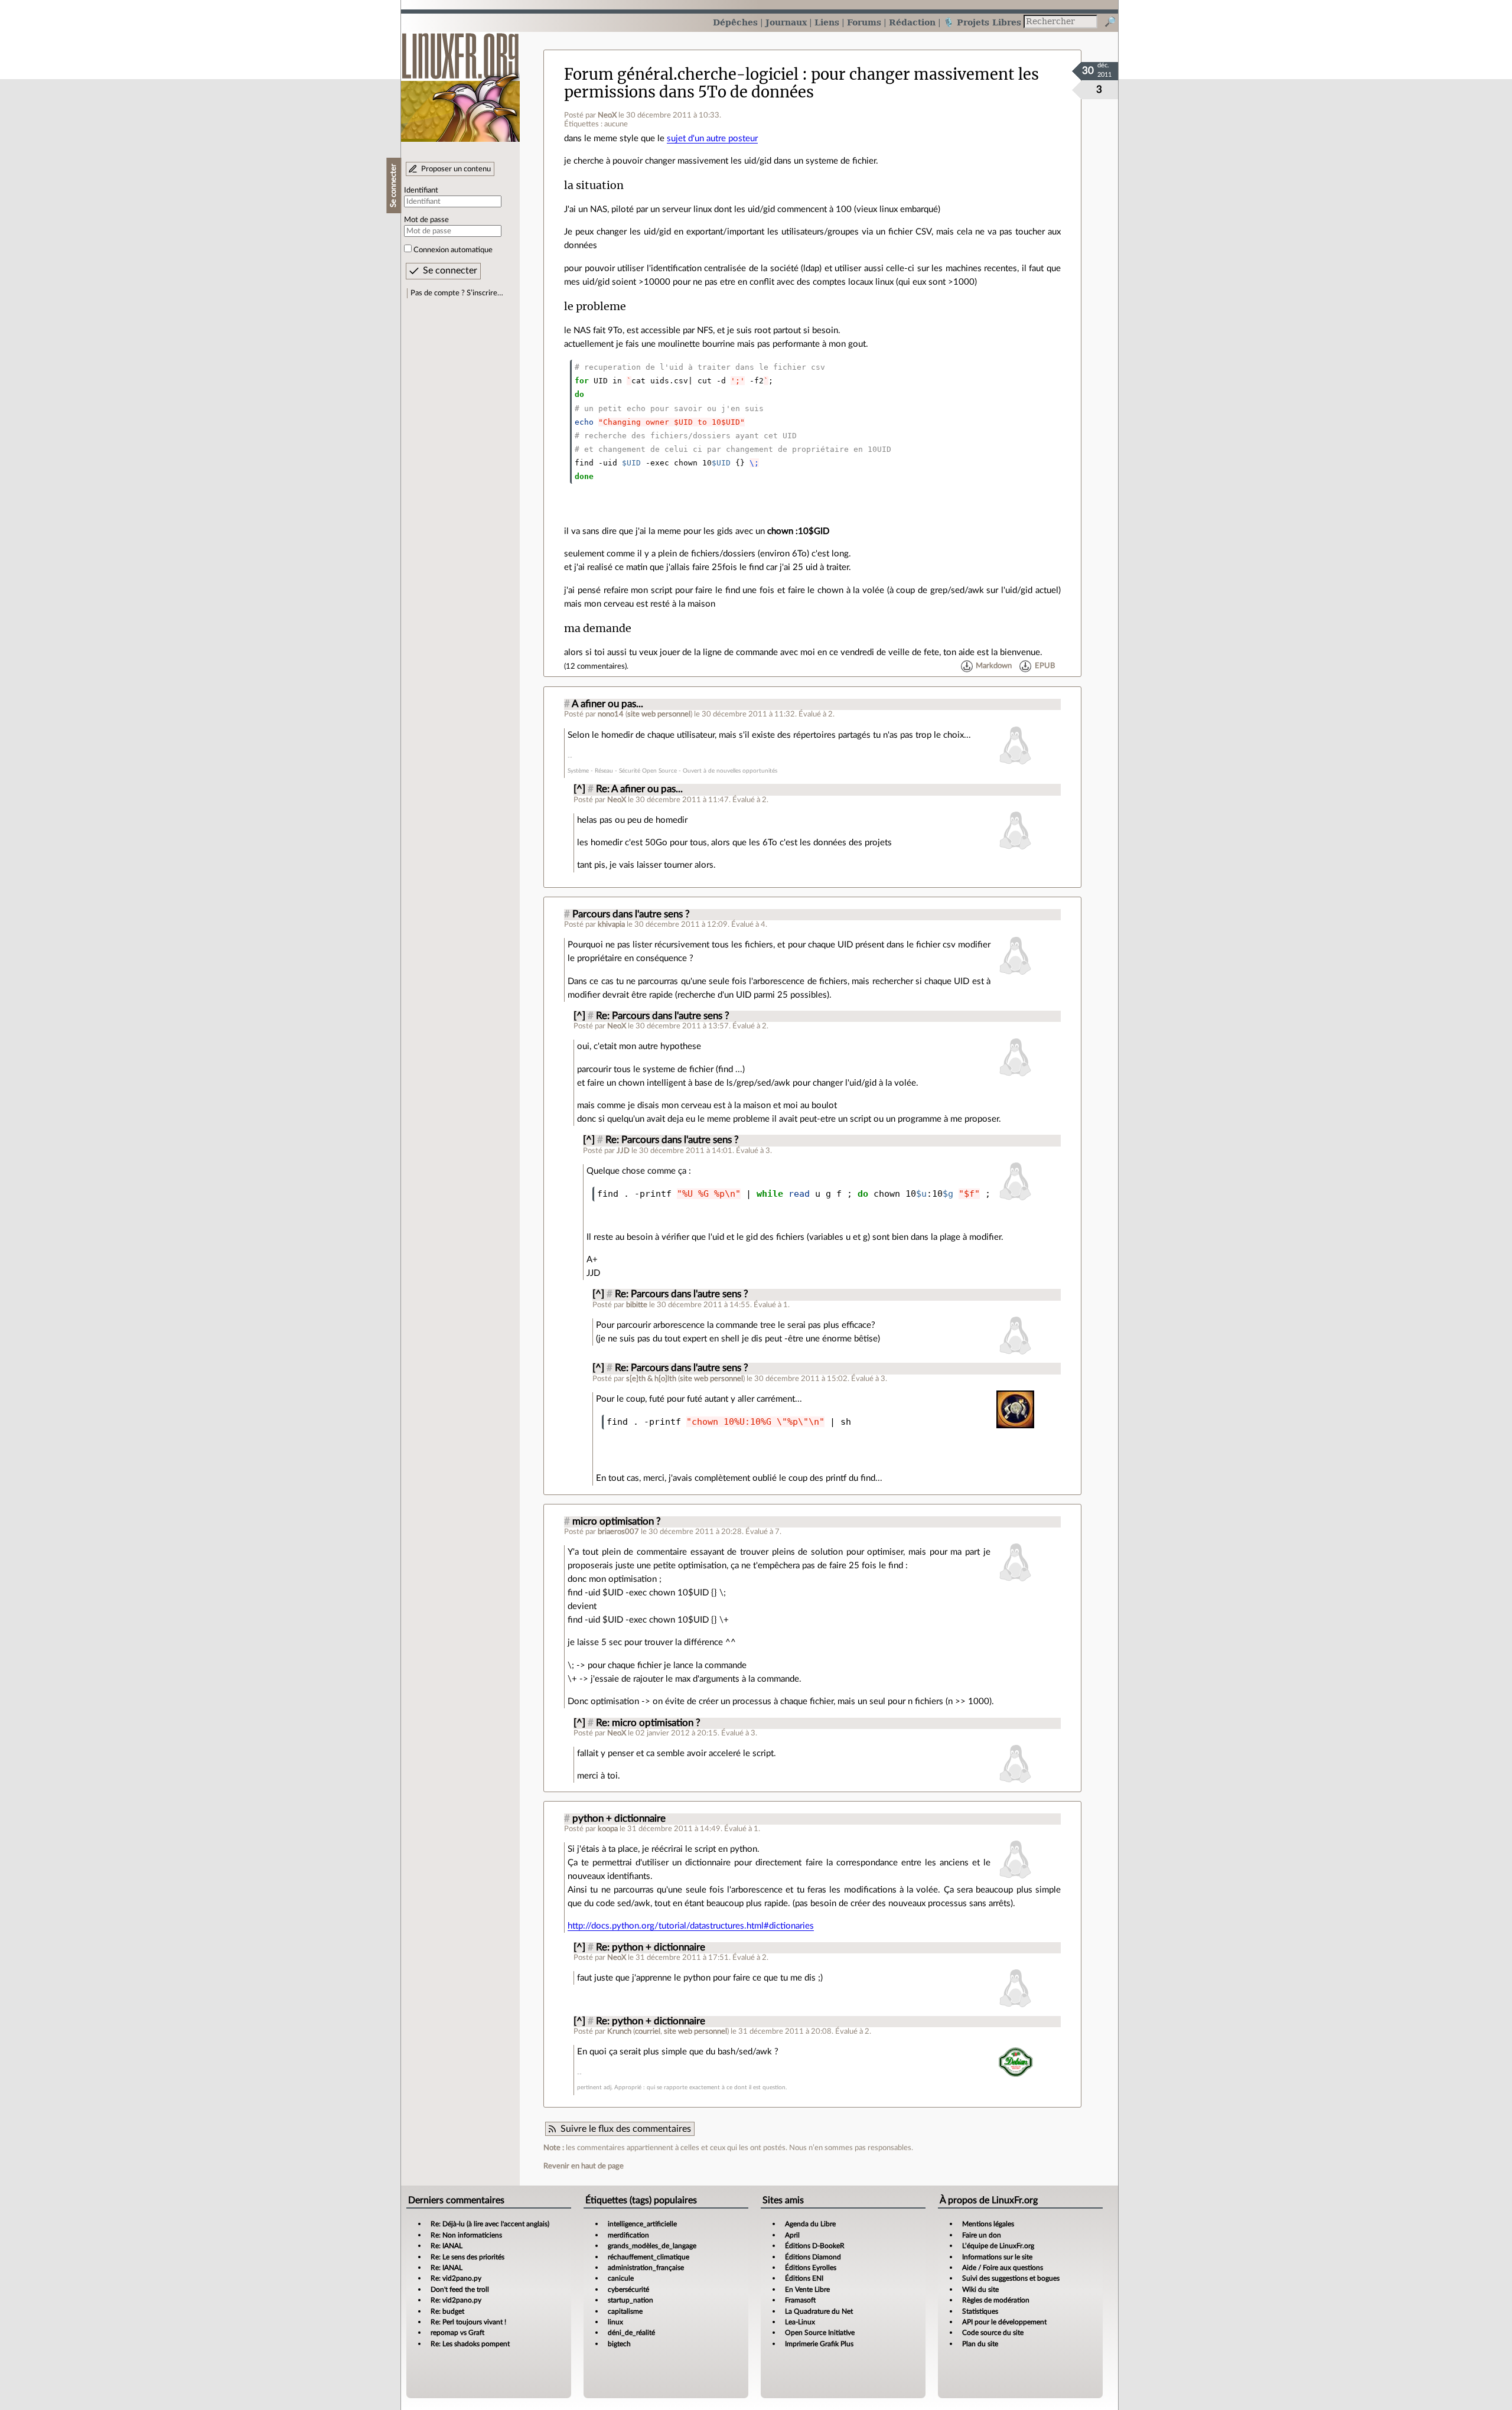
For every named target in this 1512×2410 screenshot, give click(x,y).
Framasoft (800, 2300)
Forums (864, 22)
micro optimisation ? (617, 1522)
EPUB (1045, 666)
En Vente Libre (807, 2289)
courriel (648, 2031)
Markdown (994, 666)
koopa (608, 1829)
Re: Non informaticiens (466, 2235)
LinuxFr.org (460, 81)
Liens (827, 22)
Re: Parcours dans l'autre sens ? (663, 1016)
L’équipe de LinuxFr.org (998, 2246)
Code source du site (993, 2333)
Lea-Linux (800, 2322)
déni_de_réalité (631, 2333)
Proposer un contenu (456, 169)
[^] (579, 789)
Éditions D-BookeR (815, 2246)
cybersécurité (628, 2289)
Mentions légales (988, 2224)
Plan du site (980, 2344)
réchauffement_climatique (649, 2257)
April (792, 2235)
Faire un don (982, 2235)
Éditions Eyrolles (811, 2268)
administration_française (646, 2268)
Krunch (619, 2031)
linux (615, 2322)
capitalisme (625, 2311)
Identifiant (421, 190)
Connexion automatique (453, 250)
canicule (621, 2278)
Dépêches (735, 22)
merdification (628, 2235)
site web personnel (659, 714)
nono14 (611, 714)
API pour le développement (1004, 2322)
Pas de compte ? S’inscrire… (457, 293)
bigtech (619, 2344)
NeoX (607, 115)
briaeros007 (618, 1532)
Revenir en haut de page (584, 2166)
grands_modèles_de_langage (652, 2246)
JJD (623, 1151)
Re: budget (447, 2311)
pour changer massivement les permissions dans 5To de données (801, 83)
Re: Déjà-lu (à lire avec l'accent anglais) (490, 2224)
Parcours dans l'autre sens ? (631, 914)
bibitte (637, 1305)
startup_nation (630, 2300)
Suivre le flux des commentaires (626, 2129)
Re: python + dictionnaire (651, 1947)
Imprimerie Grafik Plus (819, 2344)
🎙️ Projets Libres (982, 22)
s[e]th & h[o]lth (651, 1379)
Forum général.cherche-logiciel (681, 74)
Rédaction (912, 22)
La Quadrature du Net (819, 2311)
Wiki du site (980, 2289)
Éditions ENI (804, 2278)
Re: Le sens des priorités (467, 2257)
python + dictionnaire (619, 1819)
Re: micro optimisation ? (648, 1723)
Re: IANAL (447, 2246)
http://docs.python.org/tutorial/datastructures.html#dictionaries (691, 1926)
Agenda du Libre (810, 2224)
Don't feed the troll (460, 2289)
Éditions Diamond (813, 2257)
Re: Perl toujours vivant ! (468, 2322)
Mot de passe (426, 220)
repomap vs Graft (457, 2333)
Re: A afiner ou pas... (639, 789)
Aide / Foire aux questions (1003, 2268)
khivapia (611, 924)
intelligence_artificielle (642, 2224)
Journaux (786, 22)
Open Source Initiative (820, 2333)
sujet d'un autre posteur (712, 139)
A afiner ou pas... (607, 704)
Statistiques (980, 2311)
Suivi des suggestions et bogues (1011, 2278)
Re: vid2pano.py (456, 2278)
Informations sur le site (997, 2257)
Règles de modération (996, 2300)
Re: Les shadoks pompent (470, 2344)
